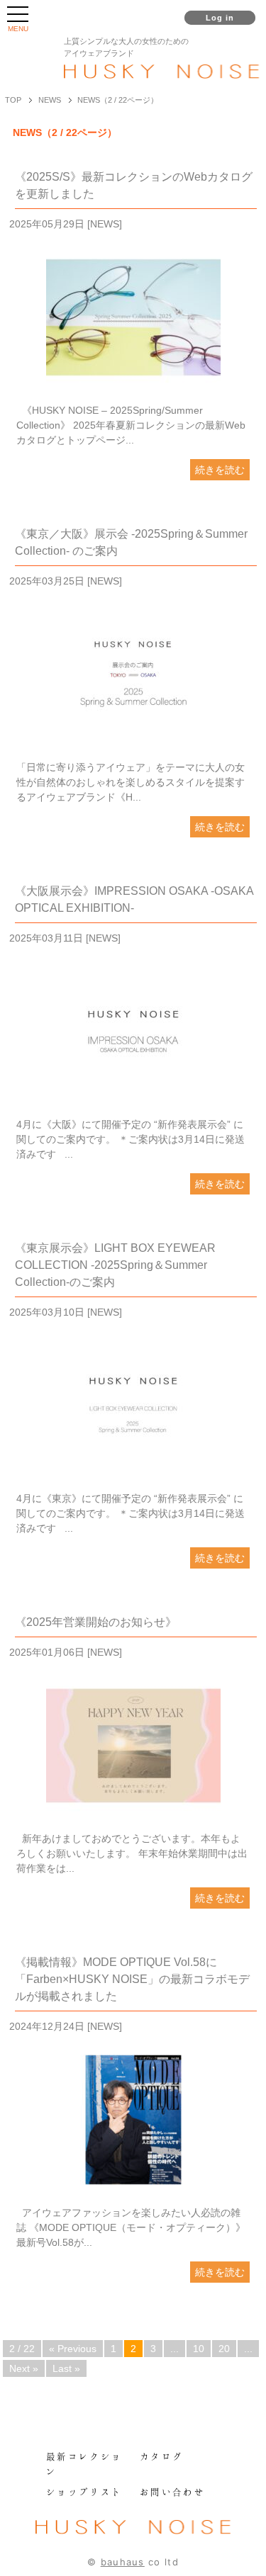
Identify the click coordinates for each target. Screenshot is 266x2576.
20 (224, 2349)
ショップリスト (84, 2492)
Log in (220, 18)
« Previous (73, 2349)
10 (199, 2349)
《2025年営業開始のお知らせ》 (96, 1622)
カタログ (161, 2456)
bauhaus (123, 2562)
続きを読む (220, 470)
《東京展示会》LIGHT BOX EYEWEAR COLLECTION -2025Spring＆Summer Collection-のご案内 (115, 1265)
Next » (24, 2368)
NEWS (105, 224)
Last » (66, 2368)
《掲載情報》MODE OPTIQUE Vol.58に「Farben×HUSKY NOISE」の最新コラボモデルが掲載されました (132, 1979)
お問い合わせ (172, 2492)
